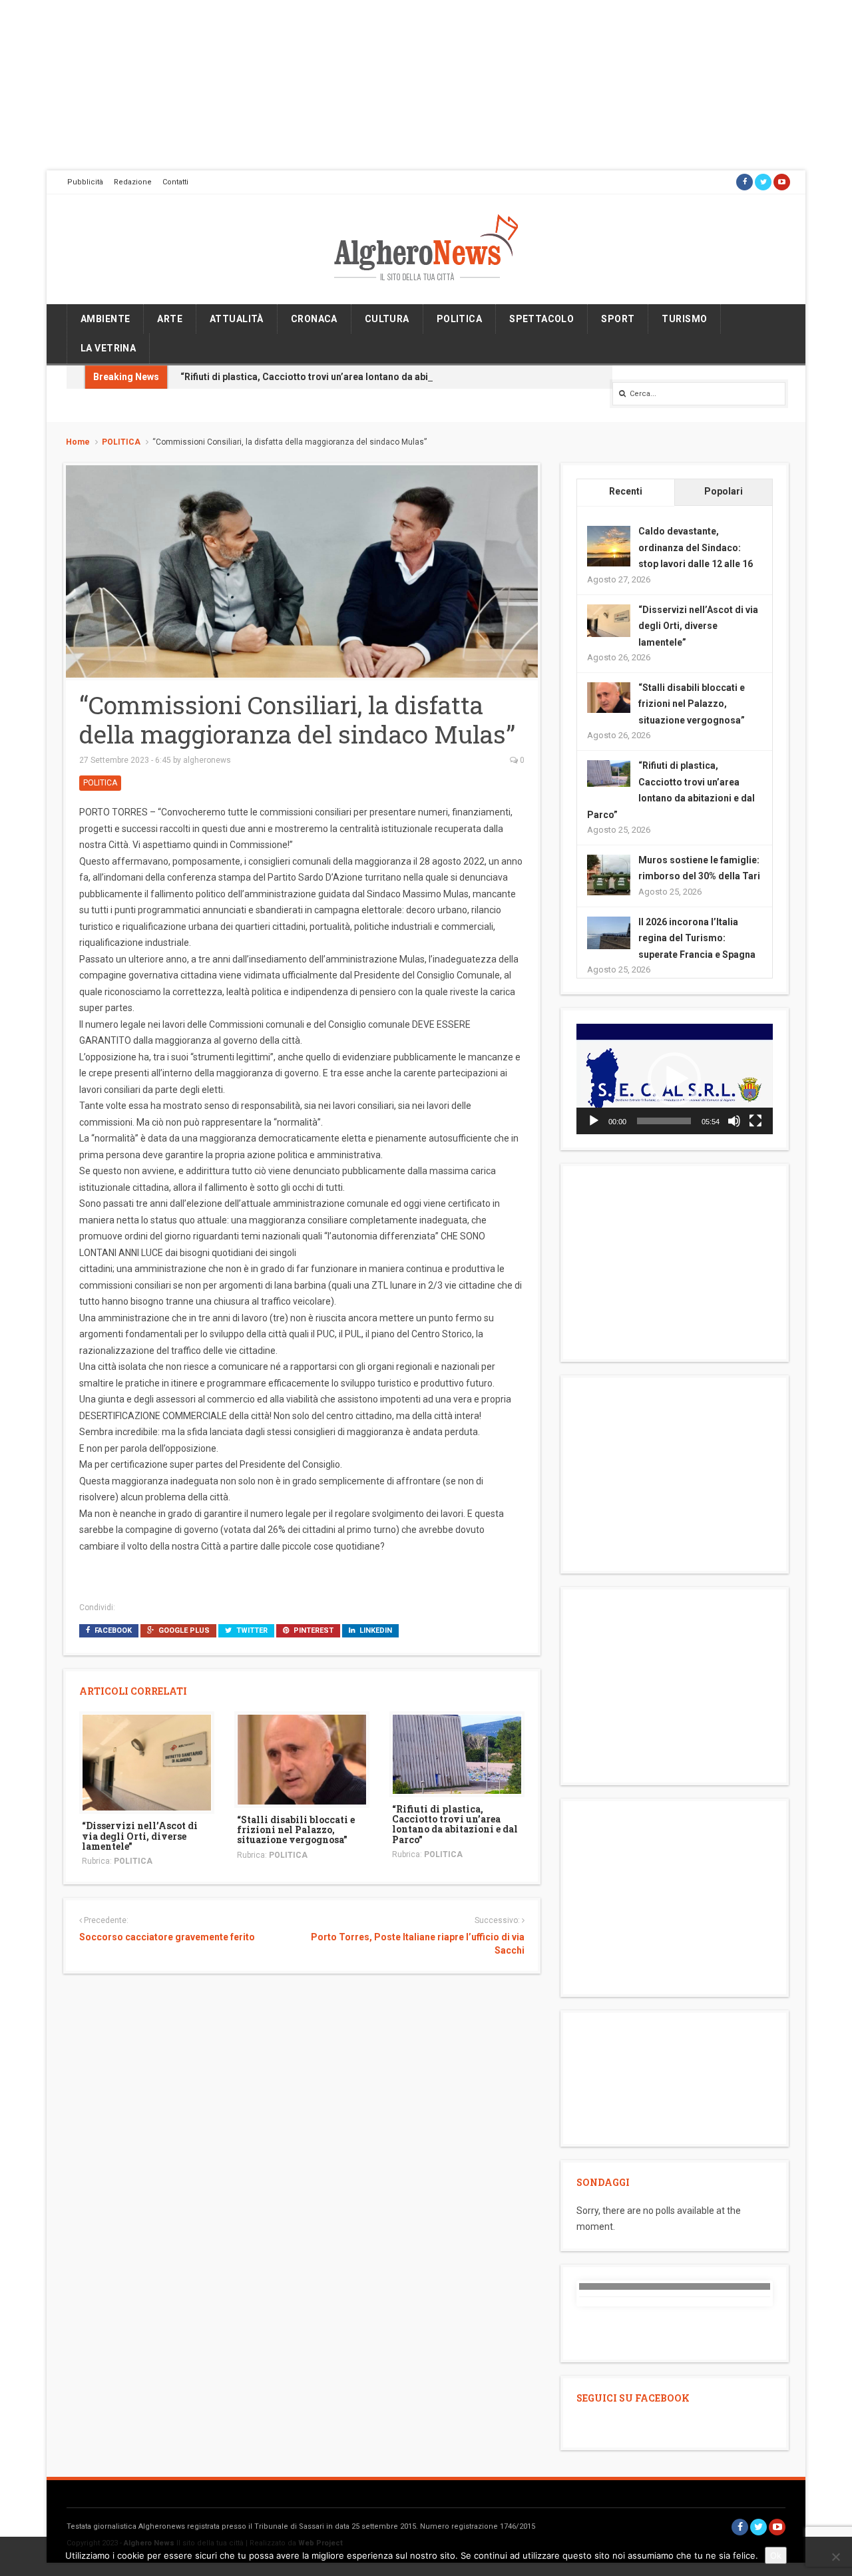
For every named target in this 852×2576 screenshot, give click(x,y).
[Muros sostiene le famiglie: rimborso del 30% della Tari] (609, 875)
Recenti (626, 491)
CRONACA (314, 319)
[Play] (594, 1121)
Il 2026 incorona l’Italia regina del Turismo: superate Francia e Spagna (697, 938)
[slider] (664, 1121)
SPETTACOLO (541, 319)
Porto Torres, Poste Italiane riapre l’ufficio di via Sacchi (417, 1944)
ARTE (170, 319)
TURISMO (684, 319)
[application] (675, 1079)
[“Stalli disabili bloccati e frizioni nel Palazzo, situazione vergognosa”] (302, 1759)
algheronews (207, 760)
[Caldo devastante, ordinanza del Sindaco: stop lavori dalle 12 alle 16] (609, 547)
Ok (776, 2555)
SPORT (618, 319)
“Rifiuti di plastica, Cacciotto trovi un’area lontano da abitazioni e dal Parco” (347, 377)
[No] (835, 2557)
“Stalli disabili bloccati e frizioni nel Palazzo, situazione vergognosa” (296, 1830)
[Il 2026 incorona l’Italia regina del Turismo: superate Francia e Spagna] (609, 932)
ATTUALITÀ (237, 319)
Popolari (724, 491)
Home (78, 442)
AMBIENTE (105, 319)
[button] (674, 1079)
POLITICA (459, 319)
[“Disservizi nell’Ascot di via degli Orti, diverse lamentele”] (147, 1762)
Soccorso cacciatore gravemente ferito (167, 1937)
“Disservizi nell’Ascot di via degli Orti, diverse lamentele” (140, 1836)
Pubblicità (85, 182)
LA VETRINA (108, 348)
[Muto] (734, 1121)
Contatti (175, 182)
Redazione (133, 182)
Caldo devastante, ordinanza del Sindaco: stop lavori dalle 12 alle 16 (696, 547)
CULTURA (387, 319)
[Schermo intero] (755, 1121)
